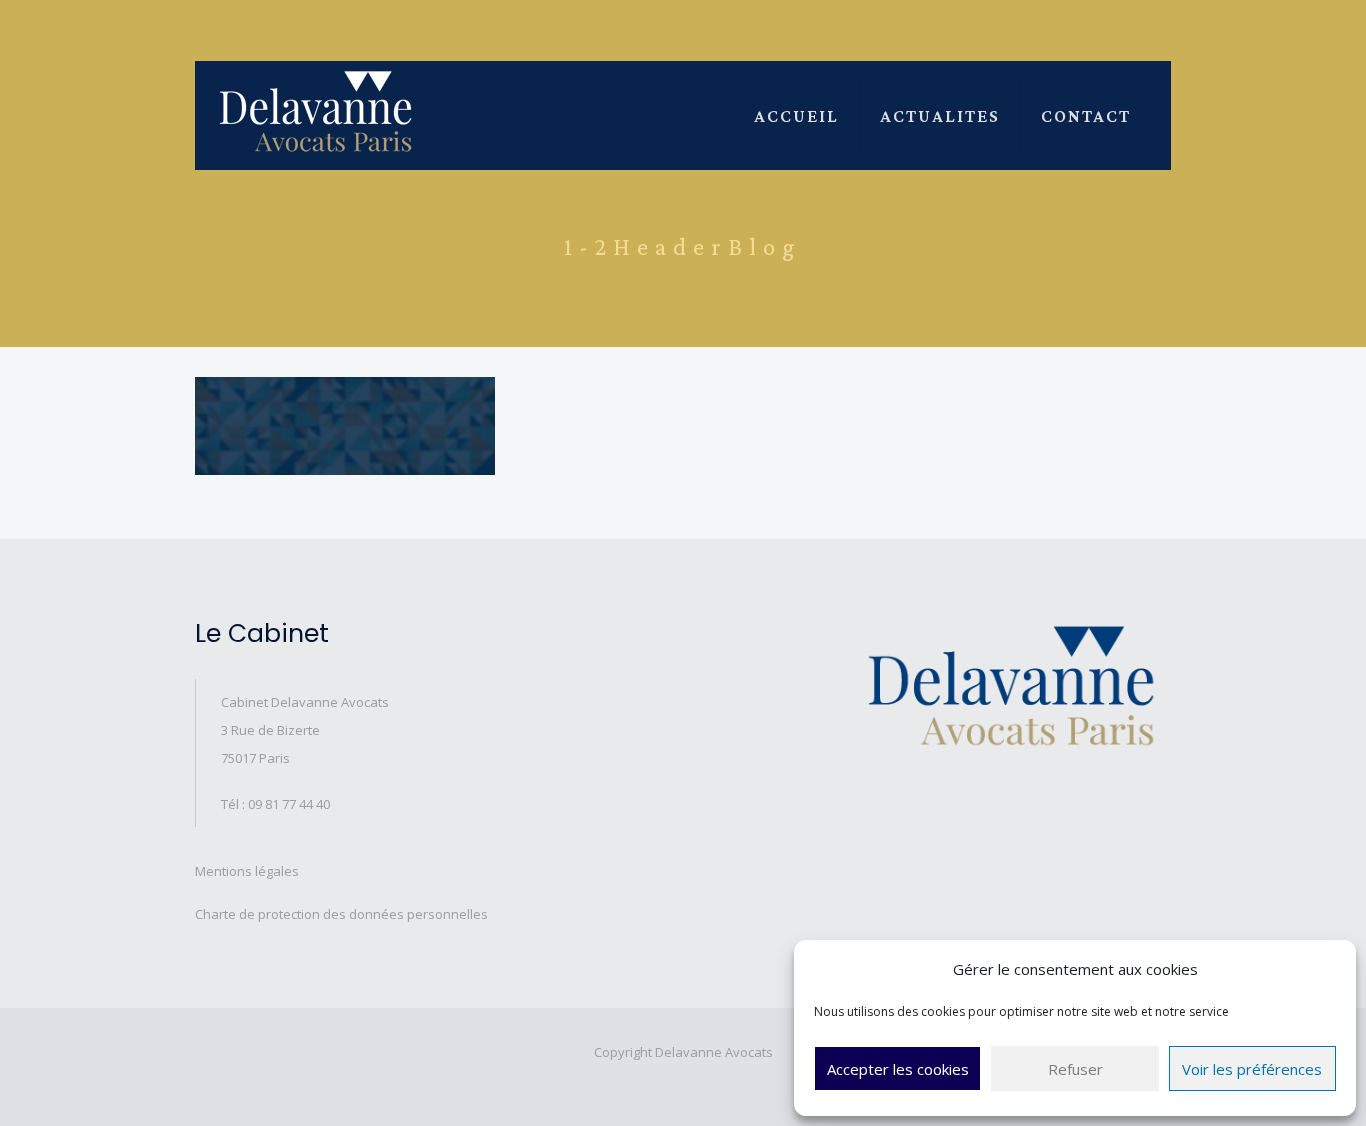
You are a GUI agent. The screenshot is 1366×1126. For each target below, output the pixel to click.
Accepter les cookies (898, 1069)
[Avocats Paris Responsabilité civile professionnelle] (316, 111)
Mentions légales (247, 871)
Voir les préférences (1252, 1069)
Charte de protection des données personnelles (341, 914)
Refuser (1075, 1069)
